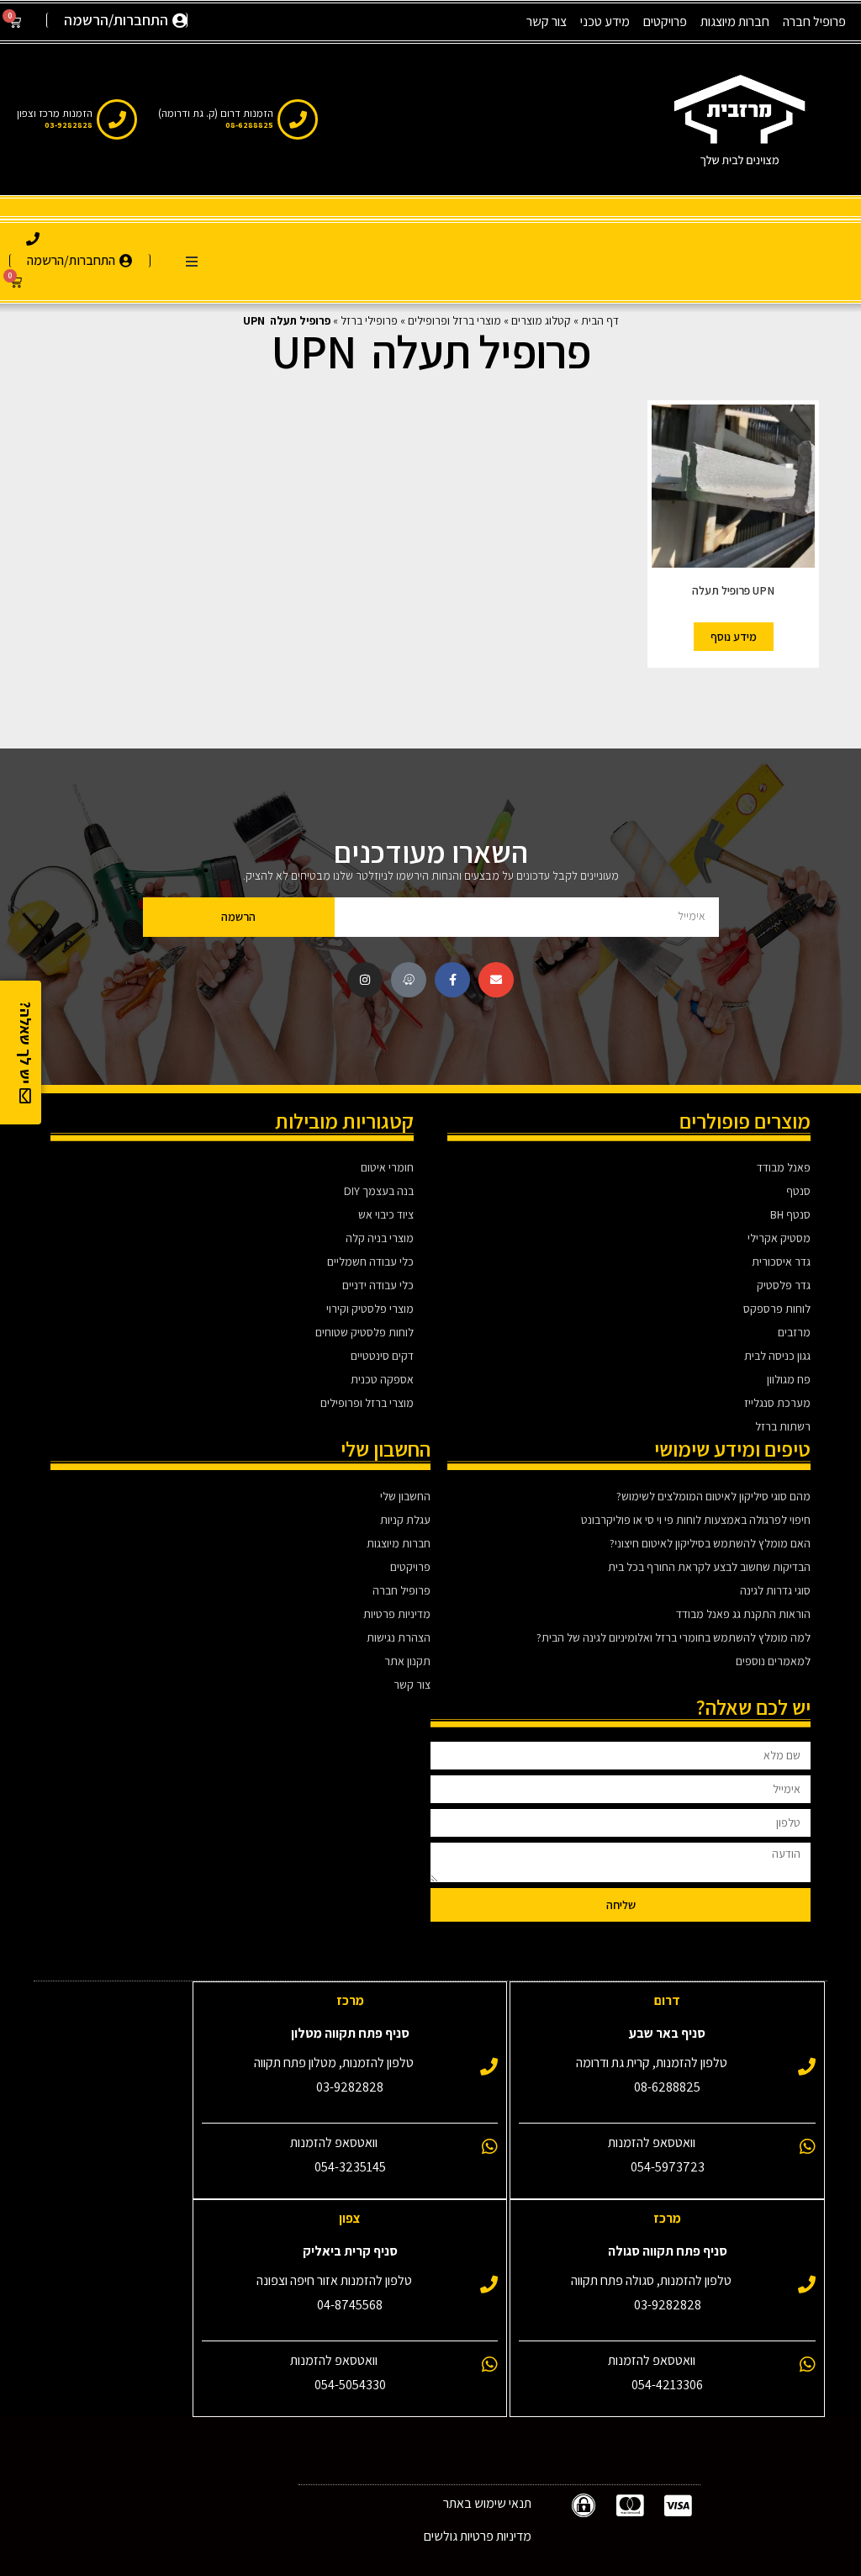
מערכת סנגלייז (777, 1403)
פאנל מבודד (784, 1167)
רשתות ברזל (783, 1426)
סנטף (798, 1191)
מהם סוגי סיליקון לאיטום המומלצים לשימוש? (713, 1496)
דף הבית (600, 320)
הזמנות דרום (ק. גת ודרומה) (216, 113)
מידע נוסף (734, 637)
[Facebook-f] (452, 980)
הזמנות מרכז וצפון (55, 113)
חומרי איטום (387, 1167)
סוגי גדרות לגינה (775, 1590)
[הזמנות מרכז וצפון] (117, 119)
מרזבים (794, 1332)
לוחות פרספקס (777, 1309)
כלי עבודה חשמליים (370, 1262)
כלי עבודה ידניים (378, 1285)
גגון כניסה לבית (777, 1356)
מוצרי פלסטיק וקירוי (370, 1309)
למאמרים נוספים (773, 1661)
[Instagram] (365, 980)
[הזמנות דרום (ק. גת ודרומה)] (298, 119)
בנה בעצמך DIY (379, 1191)
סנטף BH (790, 1214)
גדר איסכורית (781, 1262)
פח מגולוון (789, 1379)
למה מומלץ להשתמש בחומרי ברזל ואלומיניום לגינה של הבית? (673, 1637)
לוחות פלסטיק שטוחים (364, 1332)
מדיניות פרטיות (397, 1614)
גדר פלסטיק (784, 1285)
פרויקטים (665, 22)
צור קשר (547, 22)
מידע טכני (605, 22)
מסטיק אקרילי (779, 1238)
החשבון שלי (405, 1496)
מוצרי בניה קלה (380, 1238)
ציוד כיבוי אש (386, 1214)
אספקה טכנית (382, 1379)
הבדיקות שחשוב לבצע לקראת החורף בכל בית (709, 1567)
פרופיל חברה (814, 22)
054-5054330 (350, 2385)
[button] (192, 262)
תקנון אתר (407, 1661)
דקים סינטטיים (382, 1356)
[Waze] (409, 980)
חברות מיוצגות (735, 22)
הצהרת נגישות (399, 1637)
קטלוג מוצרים (541, 320)
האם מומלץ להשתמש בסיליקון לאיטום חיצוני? (710, 1543)
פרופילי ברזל (369, 320)
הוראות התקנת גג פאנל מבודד (743, 1614)
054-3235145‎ (350, 2167)
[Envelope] (496, 980)
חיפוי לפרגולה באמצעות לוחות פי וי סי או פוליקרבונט (696, 1520)
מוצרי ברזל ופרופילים (454, 320)
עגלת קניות (405, 1520)
